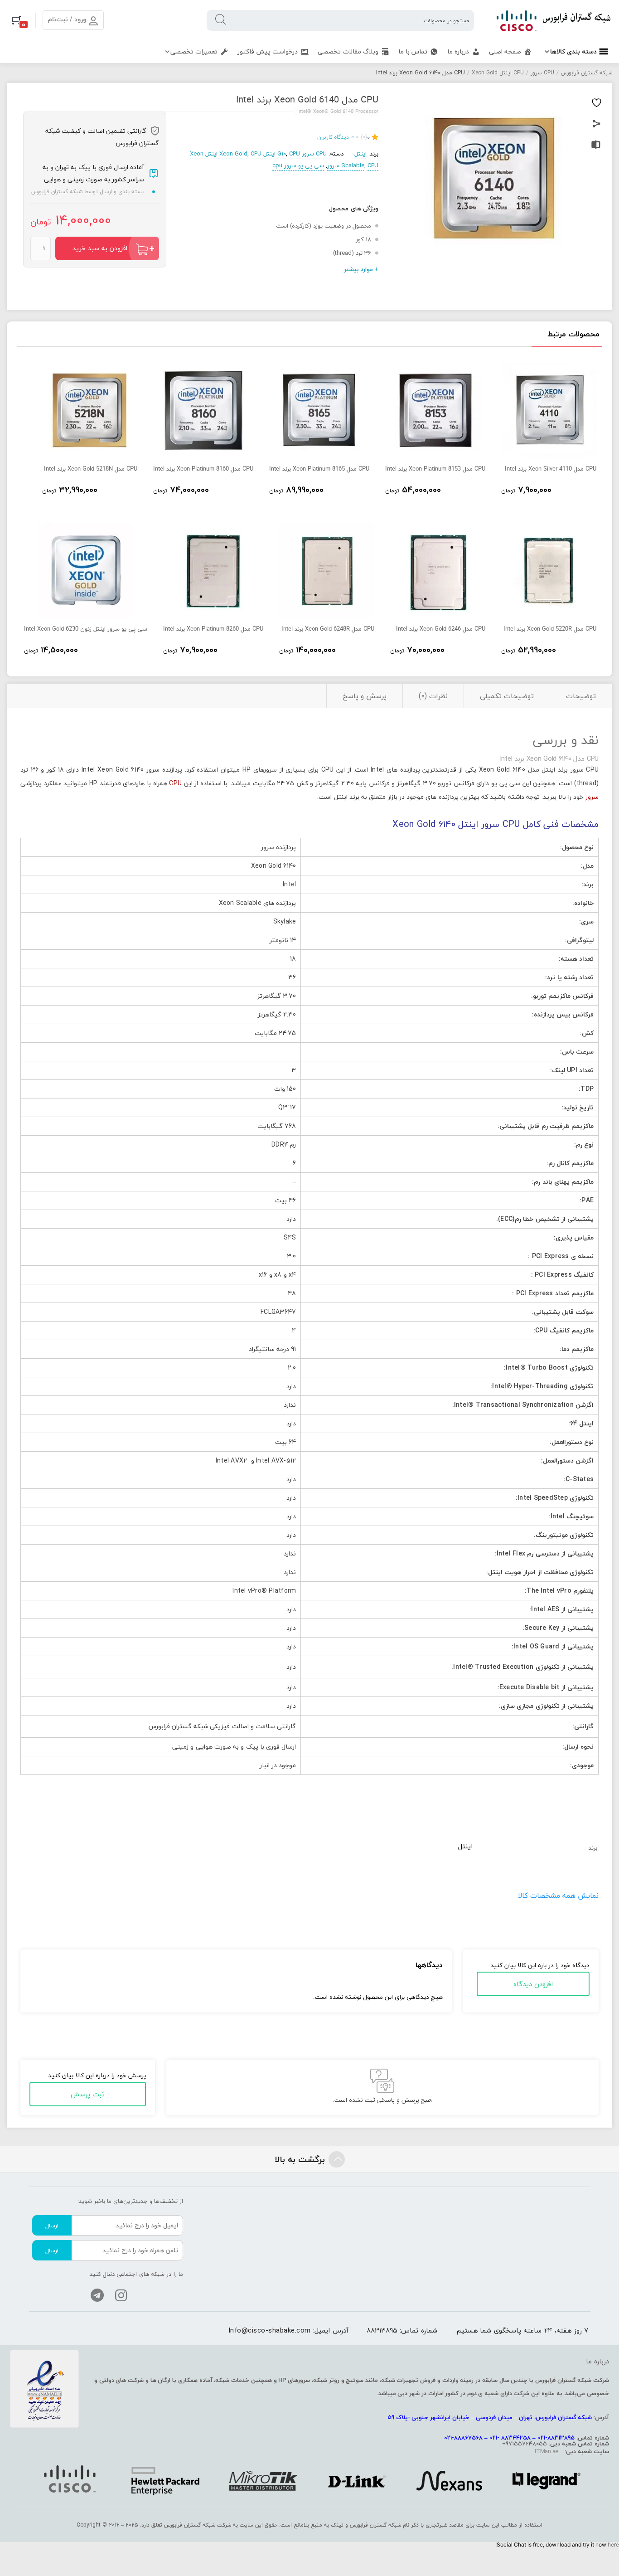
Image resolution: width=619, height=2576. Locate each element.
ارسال (52, 2226)
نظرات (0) (433, 696)
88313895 (382, 2330)
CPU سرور (542, 73)
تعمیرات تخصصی (194, 51)
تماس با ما (413, 51)
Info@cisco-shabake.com (270, 2330)
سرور (592, 797)
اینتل (360, 154)
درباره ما (458, 51)
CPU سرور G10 (302, 154)
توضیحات (581, 696)
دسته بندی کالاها (573, 51)
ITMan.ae (546, 2451)
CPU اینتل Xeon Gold (498, 73)
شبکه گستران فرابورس (587, 73)
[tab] (581, 696)
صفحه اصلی (505, 51)
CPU (175, 783)
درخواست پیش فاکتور (268, 51)
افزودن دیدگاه (533, 1984)
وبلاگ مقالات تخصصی (348, 51)
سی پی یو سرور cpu (298, 165)
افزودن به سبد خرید (100, 248)
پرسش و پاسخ (365, 696)
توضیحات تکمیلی (507, 696)
